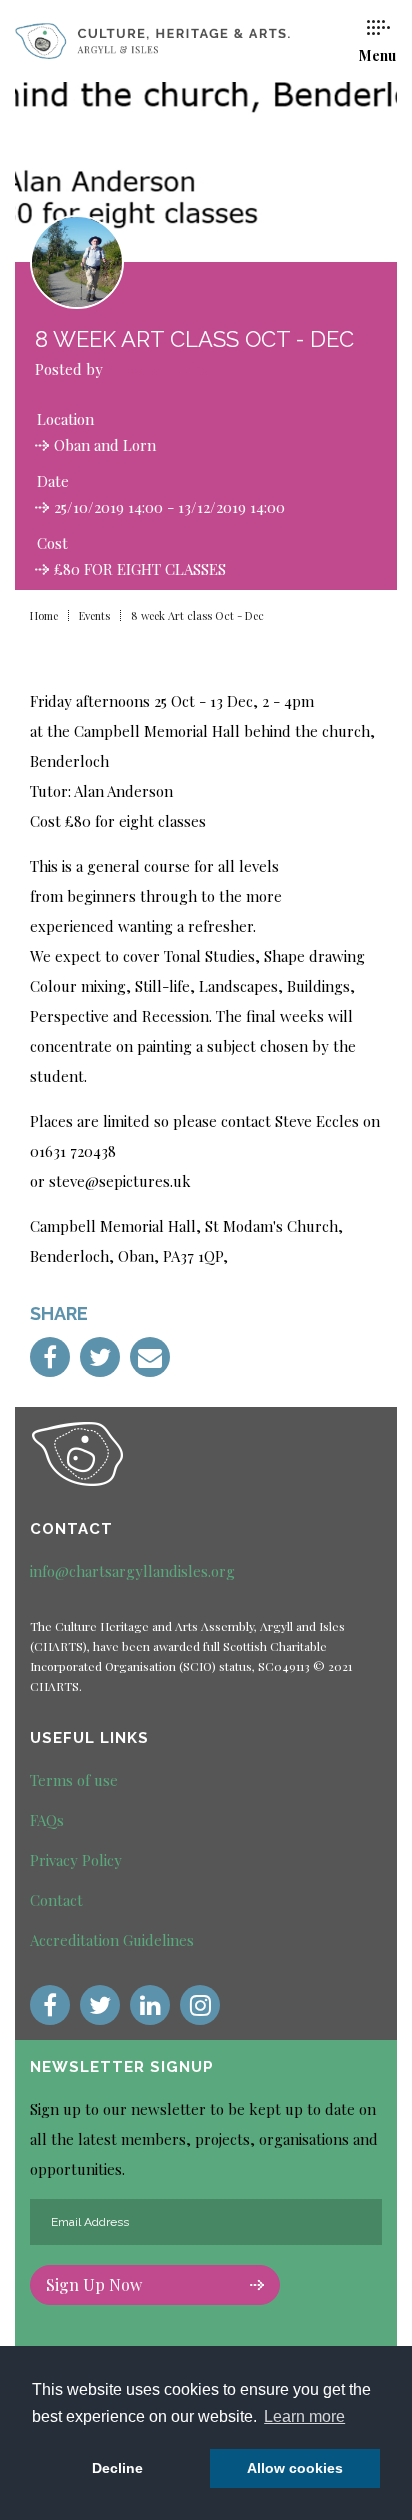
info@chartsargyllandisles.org (132, 1571)
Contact (56, 1900)
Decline (117, 2468)
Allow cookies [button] (295, 2468)
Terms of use (74, 1780)
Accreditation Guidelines (112, 1940)
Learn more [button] (304, 2416)
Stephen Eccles (159, 369)
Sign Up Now (94, 2284)
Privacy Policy (76, 1860)
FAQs (47, 1820)
